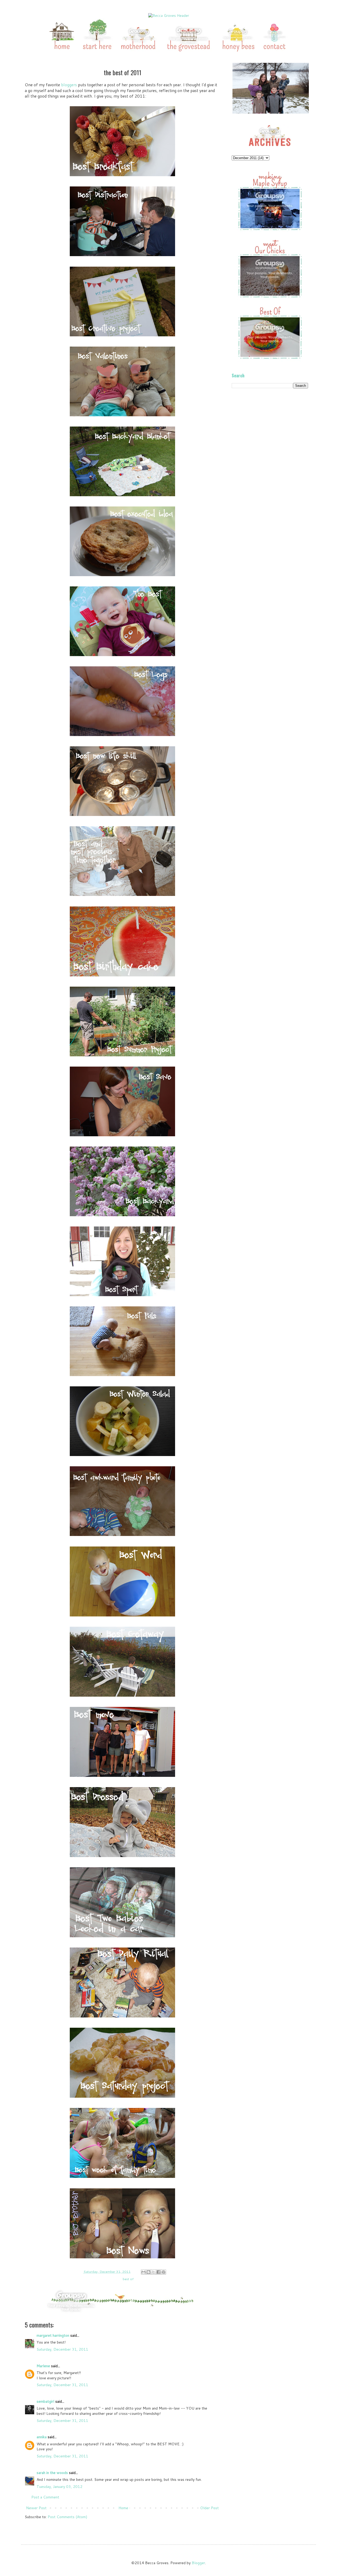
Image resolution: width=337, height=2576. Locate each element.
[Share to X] (153, 2272)
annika (42, 2437)
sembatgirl (45, 2401)
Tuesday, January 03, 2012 (60, 2487)
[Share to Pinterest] (163, 2272)
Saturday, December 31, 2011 (62, 2349)
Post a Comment (45, 2497)
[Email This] (143, 2272)
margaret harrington (53, 2335)
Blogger (198, 2563)
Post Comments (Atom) (67, 2517)
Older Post (209, 2508)
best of (128, 2279)
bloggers (69, 85)
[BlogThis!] (148, 2272)
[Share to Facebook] (158, 2272)
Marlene (43, 2366)
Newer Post (36, 2508)
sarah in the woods (52, 2473)
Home (123, 2508)
